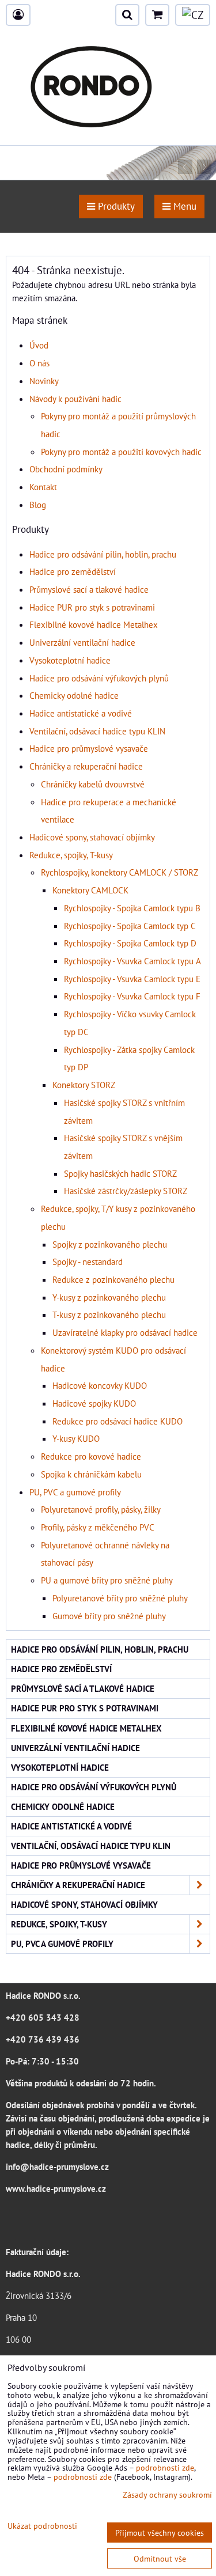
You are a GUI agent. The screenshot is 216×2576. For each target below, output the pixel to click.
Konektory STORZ (84, 1085)
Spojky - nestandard (88, 1262)
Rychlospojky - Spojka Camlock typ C (130, 926)
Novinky (44, 381)
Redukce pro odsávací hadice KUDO (118, 1421)
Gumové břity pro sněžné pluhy (109, 1616)
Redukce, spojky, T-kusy (71, 855)
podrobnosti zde (165, 2467)
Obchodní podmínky (66, 469)
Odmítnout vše (160, 2558)
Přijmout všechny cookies (160, 2533)
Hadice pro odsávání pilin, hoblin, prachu (103, 554)
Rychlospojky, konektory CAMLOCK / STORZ (120, 872)
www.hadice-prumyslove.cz (56, 2188)
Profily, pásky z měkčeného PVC (98, 1527)
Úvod (39, 345)
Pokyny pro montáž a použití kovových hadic (121, 452)
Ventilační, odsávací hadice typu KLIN (97, 731)
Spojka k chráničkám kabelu (91, 1474)
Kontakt (43, 487)
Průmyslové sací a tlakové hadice (89, 589)
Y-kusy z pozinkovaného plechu (109, 1297)
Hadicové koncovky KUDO (100, 1385)
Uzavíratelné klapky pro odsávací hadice (125, 1332)
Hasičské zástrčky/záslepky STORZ (126, 1191)
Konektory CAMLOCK (90, 890)
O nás (39, 363)
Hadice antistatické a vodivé (81, 713)
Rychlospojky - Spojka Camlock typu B (132, 908)
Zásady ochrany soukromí (167, 2494)
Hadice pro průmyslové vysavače (89, 748)
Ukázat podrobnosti (42, 2526)
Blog (38, 505)
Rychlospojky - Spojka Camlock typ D (130, 943)
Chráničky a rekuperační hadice (86, 766)
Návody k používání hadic (75, 399)
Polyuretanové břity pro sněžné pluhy (120, 1598)
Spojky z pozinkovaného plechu (110, 1244)
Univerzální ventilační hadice (82, 642)
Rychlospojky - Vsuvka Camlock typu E (132, 979)
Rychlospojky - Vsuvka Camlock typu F (132, 996)
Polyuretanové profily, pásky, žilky (101, 1509)
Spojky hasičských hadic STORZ (120, 1173)
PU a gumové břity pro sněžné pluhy (107, 1580)
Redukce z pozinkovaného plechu (113, 1279)
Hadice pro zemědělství (73, 571)
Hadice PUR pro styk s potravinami (92, 607)
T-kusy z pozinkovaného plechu (109, 1314)
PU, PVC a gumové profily (75, 1492)
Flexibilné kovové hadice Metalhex (94, 624)
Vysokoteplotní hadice (70, 660)
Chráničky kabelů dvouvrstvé (93, 784)
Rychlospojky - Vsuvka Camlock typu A (132, 961)
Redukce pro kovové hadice (91, 1456)
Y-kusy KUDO (76, 1438)
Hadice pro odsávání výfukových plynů (99, 678)
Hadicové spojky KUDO (94, 1403)
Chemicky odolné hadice (74, 695)
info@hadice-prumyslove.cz (57, 2166)
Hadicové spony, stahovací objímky (92, 837)
